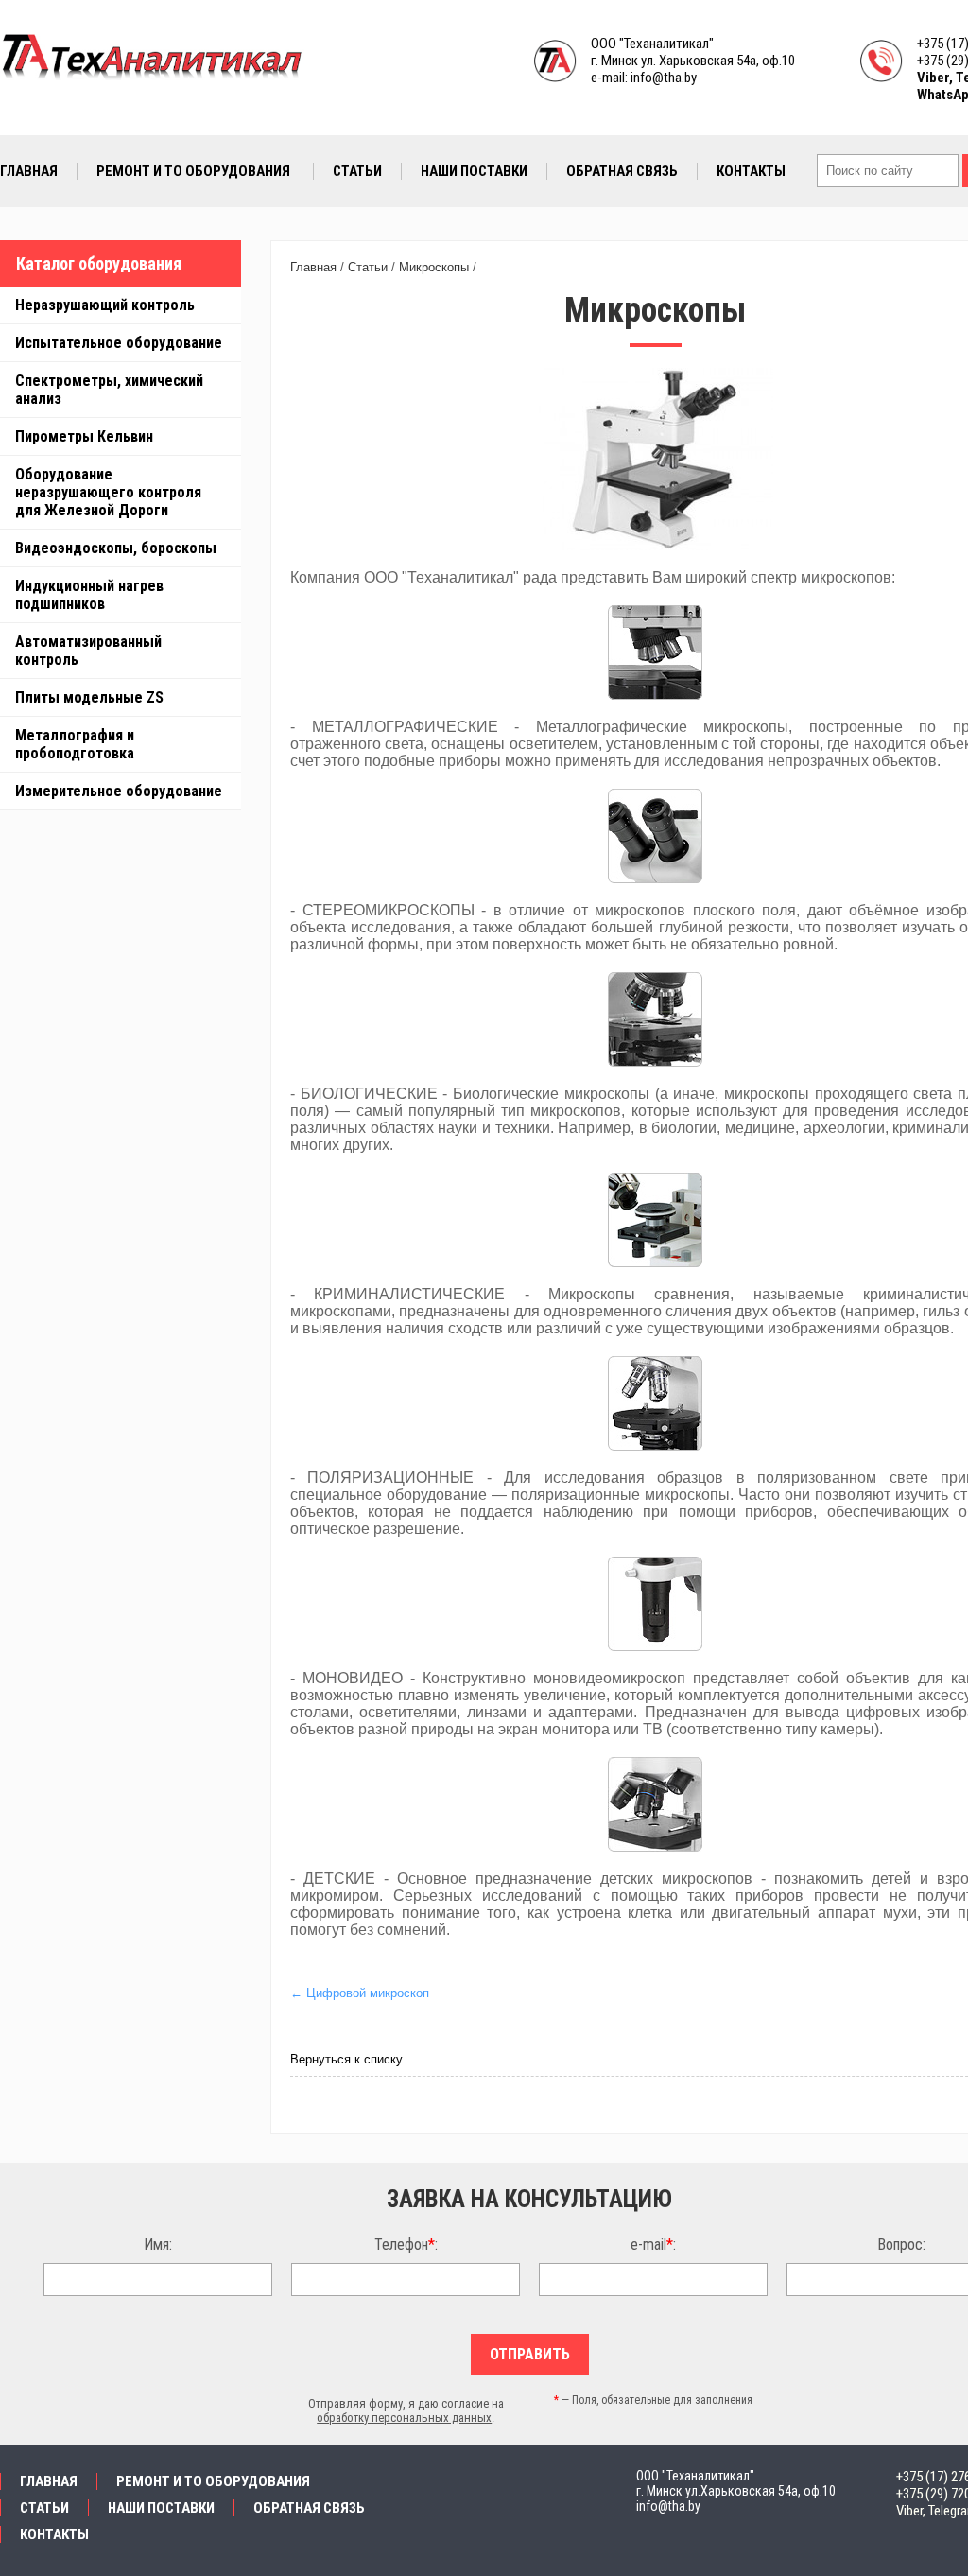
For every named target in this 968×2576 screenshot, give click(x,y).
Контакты (751, 171)
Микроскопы (434, 267)
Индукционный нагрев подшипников (89, 595)
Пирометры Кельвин (84, 436)
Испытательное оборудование (119, 343)
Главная (29, 171)
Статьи (357, 171)
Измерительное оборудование (119, 791)
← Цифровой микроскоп (360, 1993)
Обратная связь (622, 171)
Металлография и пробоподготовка (75, 744)
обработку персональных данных (404, 2418)
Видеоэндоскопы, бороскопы (116, 548)
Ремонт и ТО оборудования (193, 171)
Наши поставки (474, 171)
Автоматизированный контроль (88, 651)
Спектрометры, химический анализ (109, 390)
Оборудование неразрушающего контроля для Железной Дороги (108, 492)
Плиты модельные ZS (89, 697)
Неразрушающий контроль (105, 305)
